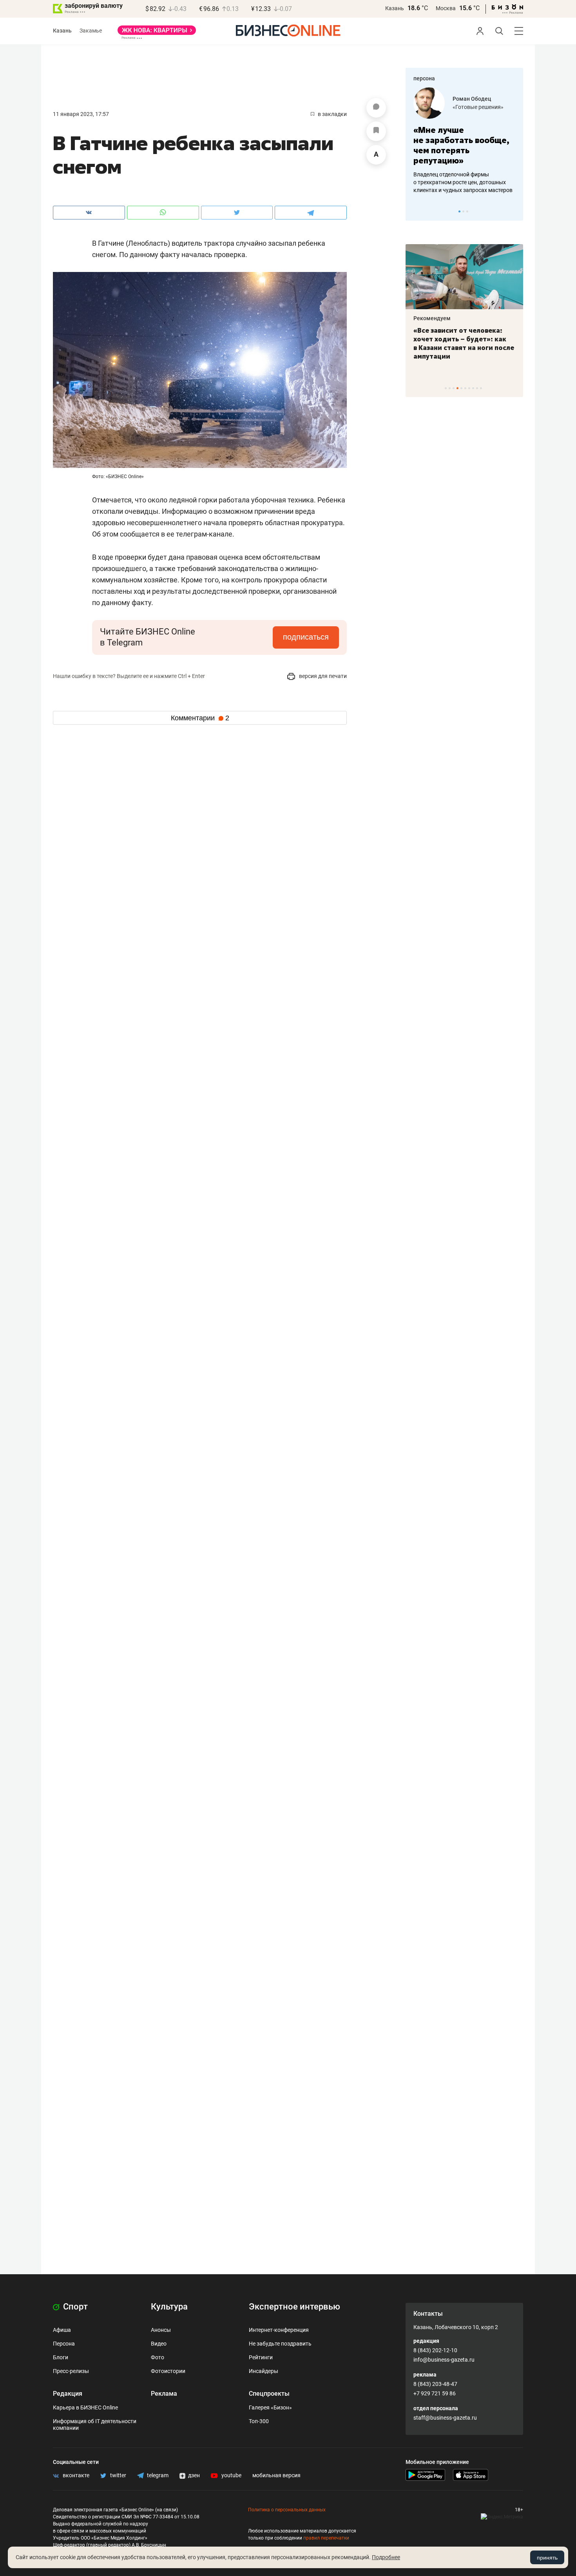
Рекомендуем (432, 318)
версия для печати (322, 676)
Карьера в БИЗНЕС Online (85, 2407)
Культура (169, 2307)
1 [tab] (459, 211)
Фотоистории (168, 2371)
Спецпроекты (269, 2394)
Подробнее (386, 2557)
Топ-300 (259, 2421)
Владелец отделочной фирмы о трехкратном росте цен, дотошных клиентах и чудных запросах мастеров (463, 182)
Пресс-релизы (71, 2371)
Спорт (74, 2307)
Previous (417, 211)
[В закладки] (376, 131)
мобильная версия (276, 2475)
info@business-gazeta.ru (444, 2360)
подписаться (306, 637)
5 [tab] (461, 388)
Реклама (164, 2394)
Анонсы (161, 2330)
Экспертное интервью (294, 2307)
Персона (64, 2344)
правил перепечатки (326, 2538)
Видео (159, 2344)
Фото (158, 2357)
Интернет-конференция (279, 2330)
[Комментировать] (376, 108)
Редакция (68, 2394)
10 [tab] (481, 388)
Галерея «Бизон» (270, 2407)
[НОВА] (157, 33)
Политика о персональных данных (287, 2510)
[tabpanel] (464, 141)
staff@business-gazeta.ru (445, 2418)
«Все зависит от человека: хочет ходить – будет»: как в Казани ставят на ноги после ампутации (464, 343)
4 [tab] (457, 388)
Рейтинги (261, 2357)
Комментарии (200, 718)
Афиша (62, 2330)
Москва (446, 8)
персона (424, 78)
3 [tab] (467, 211)
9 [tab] (477, 388)
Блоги (61, 2357)
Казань (395, 8)
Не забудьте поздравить (280, 2344)
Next (514, 211)
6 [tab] (465, 388)
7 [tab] (469, 388)
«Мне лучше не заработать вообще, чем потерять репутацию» (461, 145)
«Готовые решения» (478, 107)
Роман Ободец (472, 99)
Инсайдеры (264, 2371)
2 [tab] (463, 211)
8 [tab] (473, 388)
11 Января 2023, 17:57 (81, 114)
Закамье (91, 31)
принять (547, 2558)
